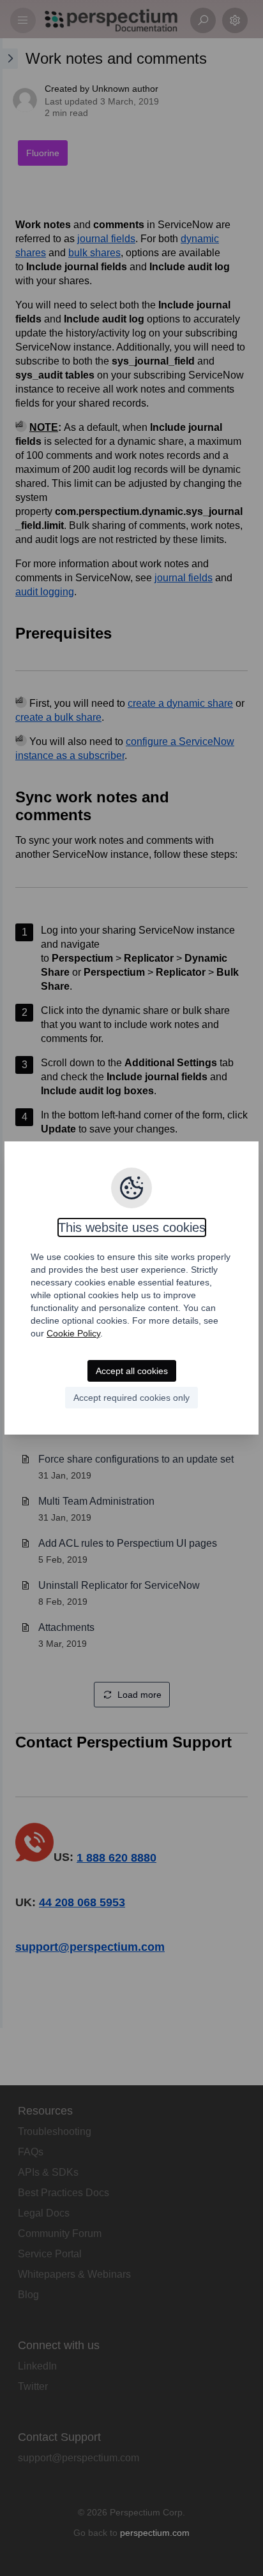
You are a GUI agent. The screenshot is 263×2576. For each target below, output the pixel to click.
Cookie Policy (73, 1333)
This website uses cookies (132, 1227)
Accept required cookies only (131, 1398)
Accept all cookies (132, 1371)
